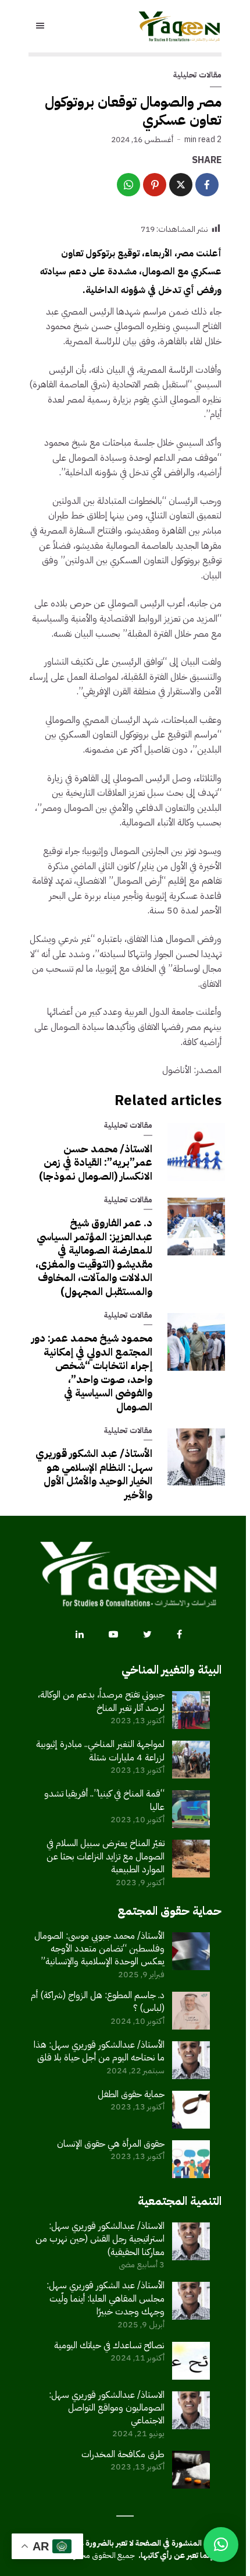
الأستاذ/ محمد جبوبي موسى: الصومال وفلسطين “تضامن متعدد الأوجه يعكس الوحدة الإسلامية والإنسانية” (99, 1949)
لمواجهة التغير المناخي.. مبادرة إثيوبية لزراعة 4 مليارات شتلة (100, 1751)
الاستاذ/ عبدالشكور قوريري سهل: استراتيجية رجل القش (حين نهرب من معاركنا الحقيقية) (100, 2239)
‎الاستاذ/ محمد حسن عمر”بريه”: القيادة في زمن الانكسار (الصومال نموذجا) (96, 1162)
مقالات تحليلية (197, 75)
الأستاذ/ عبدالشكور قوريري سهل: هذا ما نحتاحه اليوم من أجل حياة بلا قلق (99, 2051)
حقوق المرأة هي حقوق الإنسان (111, 2144)
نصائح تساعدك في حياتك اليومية (109, 2345)
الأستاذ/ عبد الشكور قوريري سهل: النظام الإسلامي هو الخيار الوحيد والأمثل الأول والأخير (94, 1474)
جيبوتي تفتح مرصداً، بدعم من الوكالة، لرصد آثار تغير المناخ (101, 1701)
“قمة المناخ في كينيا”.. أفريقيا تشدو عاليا (104, 1800)
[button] (221, 2545)
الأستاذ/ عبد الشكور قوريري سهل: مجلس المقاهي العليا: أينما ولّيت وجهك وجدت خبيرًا (106, 2298)
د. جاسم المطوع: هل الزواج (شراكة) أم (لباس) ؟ (98, 2002)
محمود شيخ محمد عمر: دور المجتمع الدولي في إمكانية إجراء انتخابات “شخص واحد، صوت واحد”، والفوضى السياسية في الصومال (92, 1372)
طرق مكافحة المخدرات (123, 2454)
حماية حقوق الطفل (131, 2094)
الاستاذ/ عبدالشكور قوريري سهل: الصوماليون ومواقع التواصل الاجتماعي (107, 2408)
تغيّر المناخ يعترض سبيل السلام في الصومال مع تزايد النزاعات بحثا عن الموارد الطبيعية (106, 1856)
